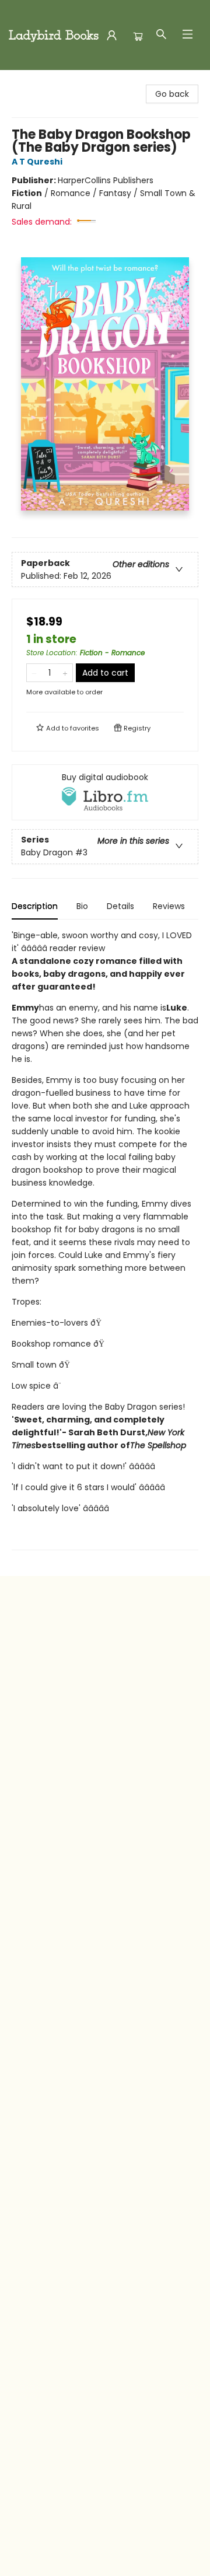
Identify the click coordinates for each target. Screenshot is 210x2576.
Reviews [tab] (169, 906)
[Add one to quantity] (65, 673)
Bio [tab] (82, 906)
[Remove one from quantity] (34, 673)
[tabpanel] (105, 1240)
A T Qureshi (37, 162)
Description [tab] (35, 906)
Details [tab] (120, 906)
